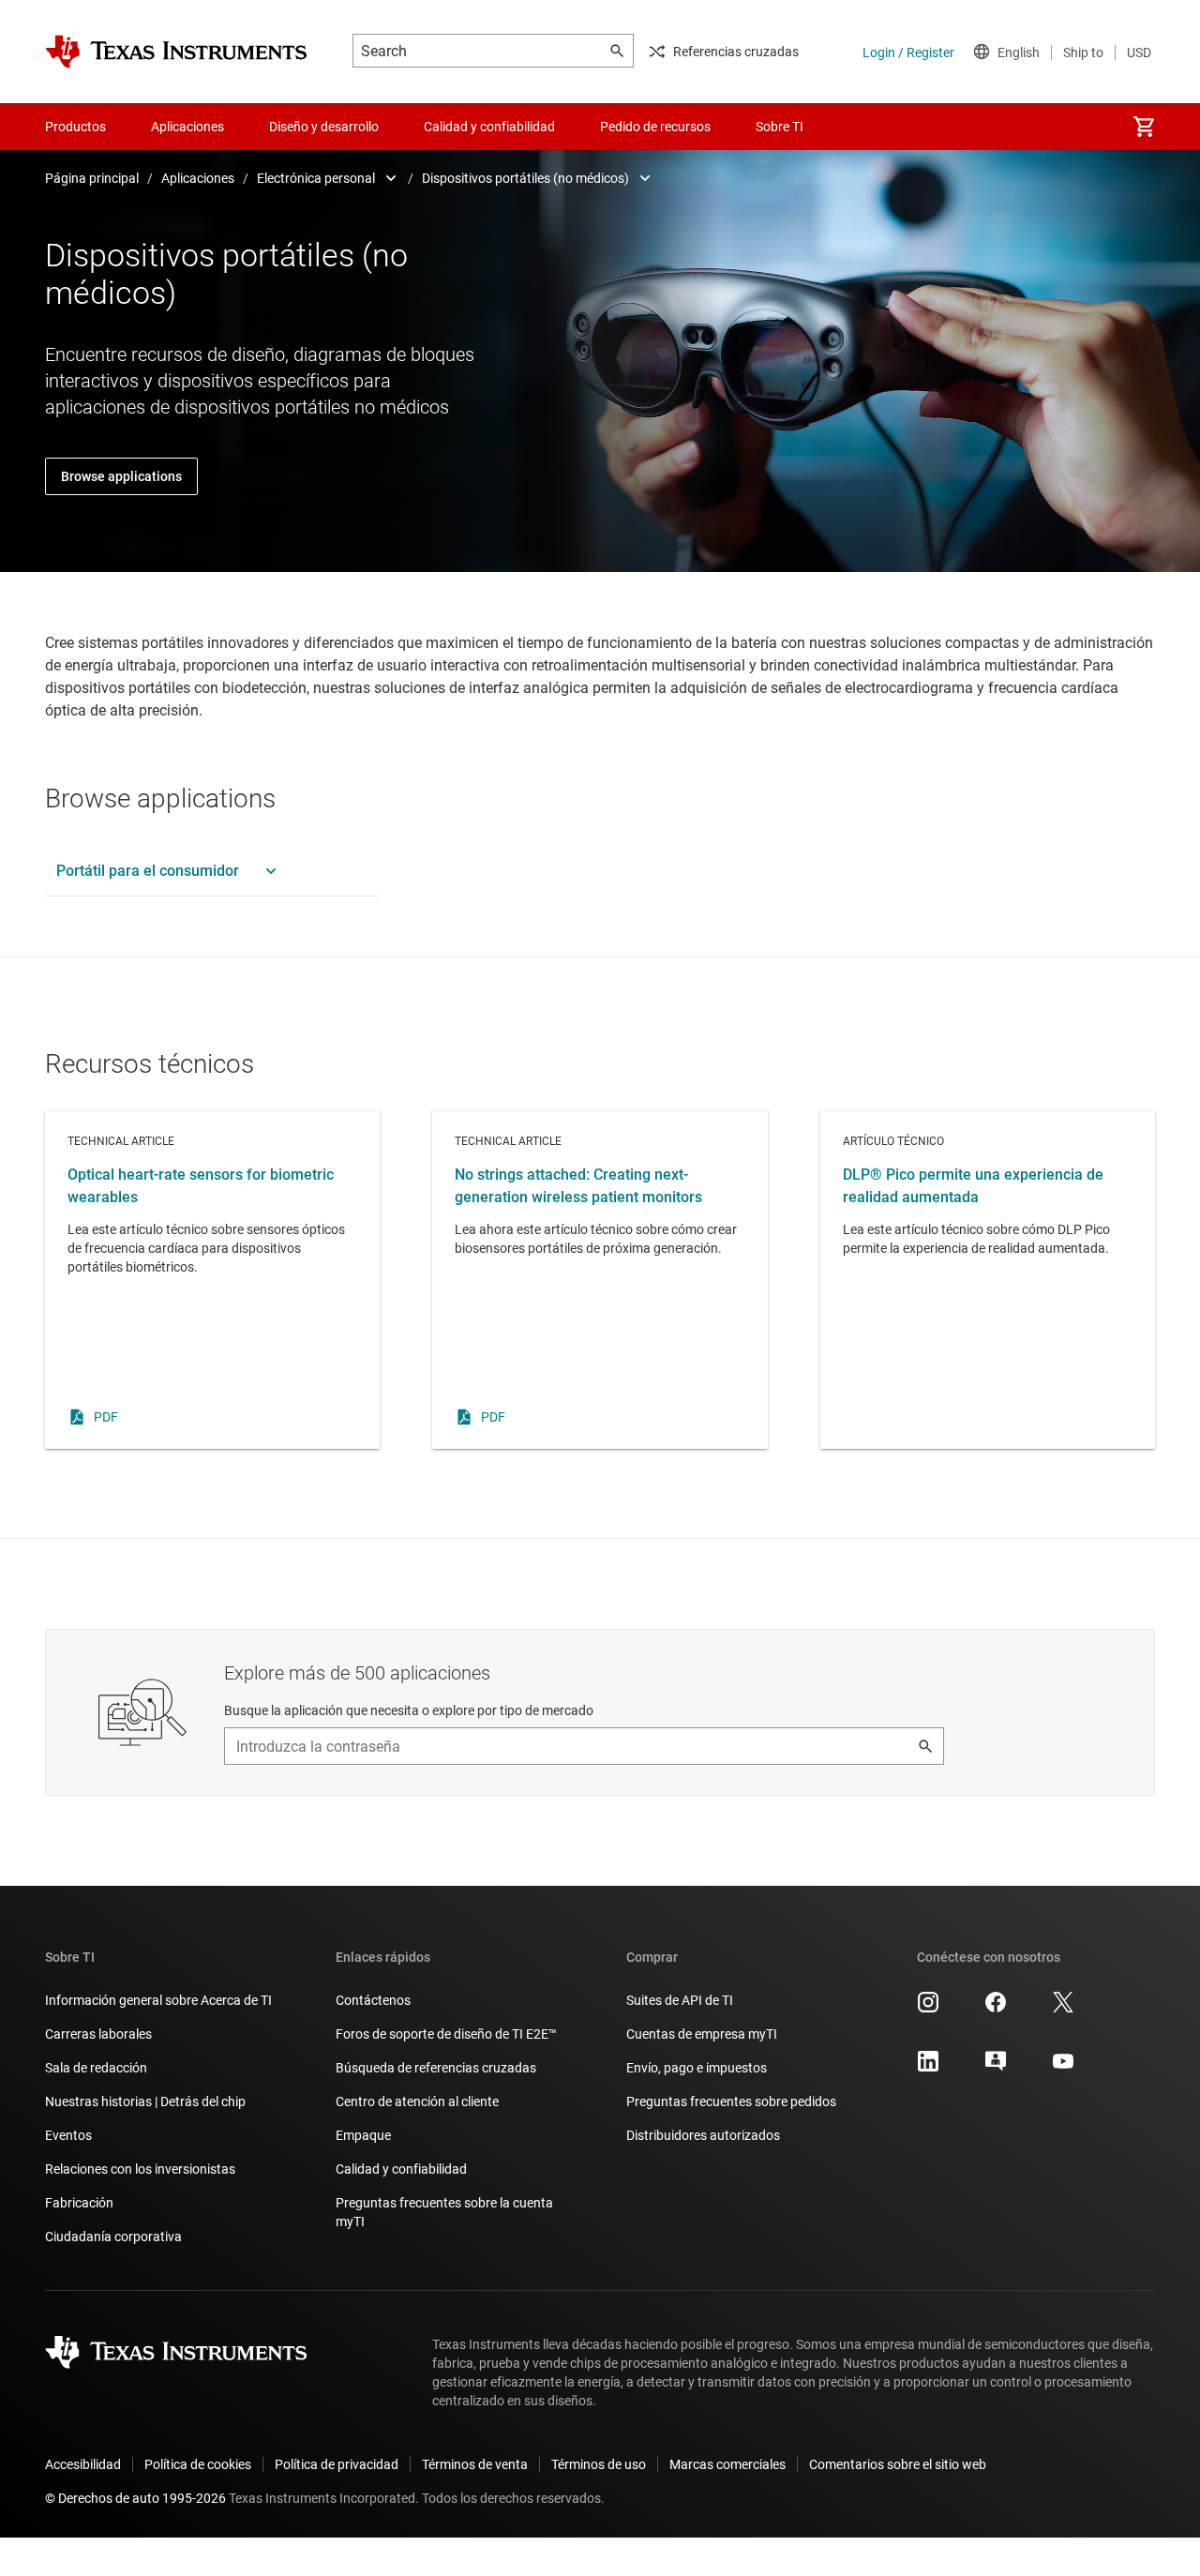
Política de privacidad (337, 2464)
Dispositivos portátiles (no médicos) (525, 178)
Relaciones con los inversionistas (140, 2169)
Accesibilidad (83, 2464)
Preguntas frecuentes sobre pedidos (731, 2101)
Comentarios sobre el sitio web (898, 2464)
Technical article (212, 1280)
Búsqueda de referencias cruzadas (436, 2068)
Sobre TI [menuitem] (780, 127)
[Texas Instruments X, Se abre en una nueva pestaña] (1063, 2009)
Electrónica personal (316, 178)
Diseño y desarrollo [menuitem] (324, 127)
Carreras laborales (98, 2034)
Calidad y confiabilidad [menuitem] (489, 127)
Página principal (92, 178)
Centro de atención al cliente (417, 2101)
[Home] (176, 52)
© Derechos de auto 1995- (135, 2498)
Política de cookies (198, 2464)
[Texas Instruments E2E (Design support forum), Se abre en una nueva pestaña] (996, 2068)
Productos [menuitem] (75, 127)
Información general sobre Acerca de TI (158, 2000)
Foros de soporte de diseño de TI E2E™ (446, 2034)
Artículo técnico (988, 1280)
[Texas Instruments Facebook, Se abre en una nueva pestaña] (996, 2009)
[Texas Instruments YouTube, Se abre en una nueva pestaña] (1063, 2068)
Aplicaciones (198, 178)
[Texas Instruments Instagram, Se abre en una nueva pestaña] (928, 2009)
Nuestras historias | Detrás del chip (145, 2101)
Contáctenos (373, 2000)
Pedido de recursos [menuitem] (655, 127)
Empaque (363, 2135)
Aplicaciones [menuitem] (187, 127)
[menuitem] (1144, 127)
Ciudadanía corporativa (113, 2237)
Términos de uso (599, 2464)
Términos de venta (475, 2464)
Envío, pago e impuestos (697, 2068)
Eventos (68, 2135)
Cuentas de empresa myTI (702, 2034)
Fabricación (79, 2203)
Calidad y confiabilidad (401, 2169)
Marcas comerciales (727, 2464)
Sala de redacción (96, 2068)
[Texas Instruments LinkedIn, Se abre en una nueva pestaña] (928, 2068)
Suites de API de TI (680, 2000)
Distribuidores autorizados (703, 2135)
